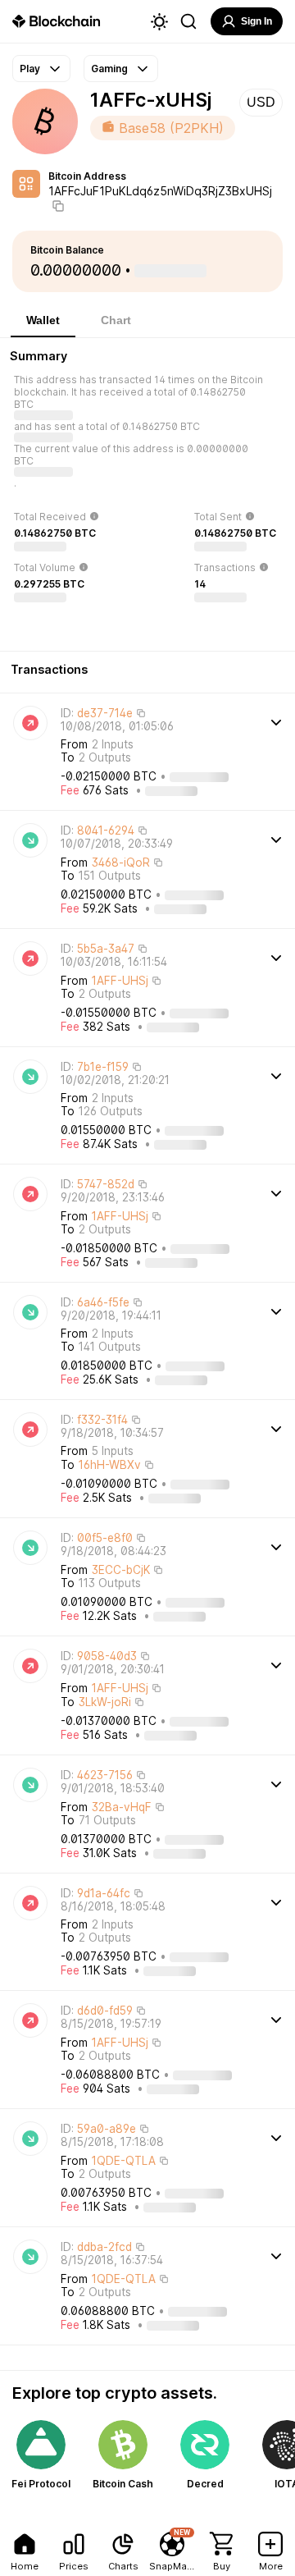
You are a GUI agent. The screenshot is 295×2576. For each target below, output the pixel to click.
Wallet (43, 320)
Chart (116, 320)
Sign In (256, 21)
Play (30, 69)
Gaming (109, 69)
